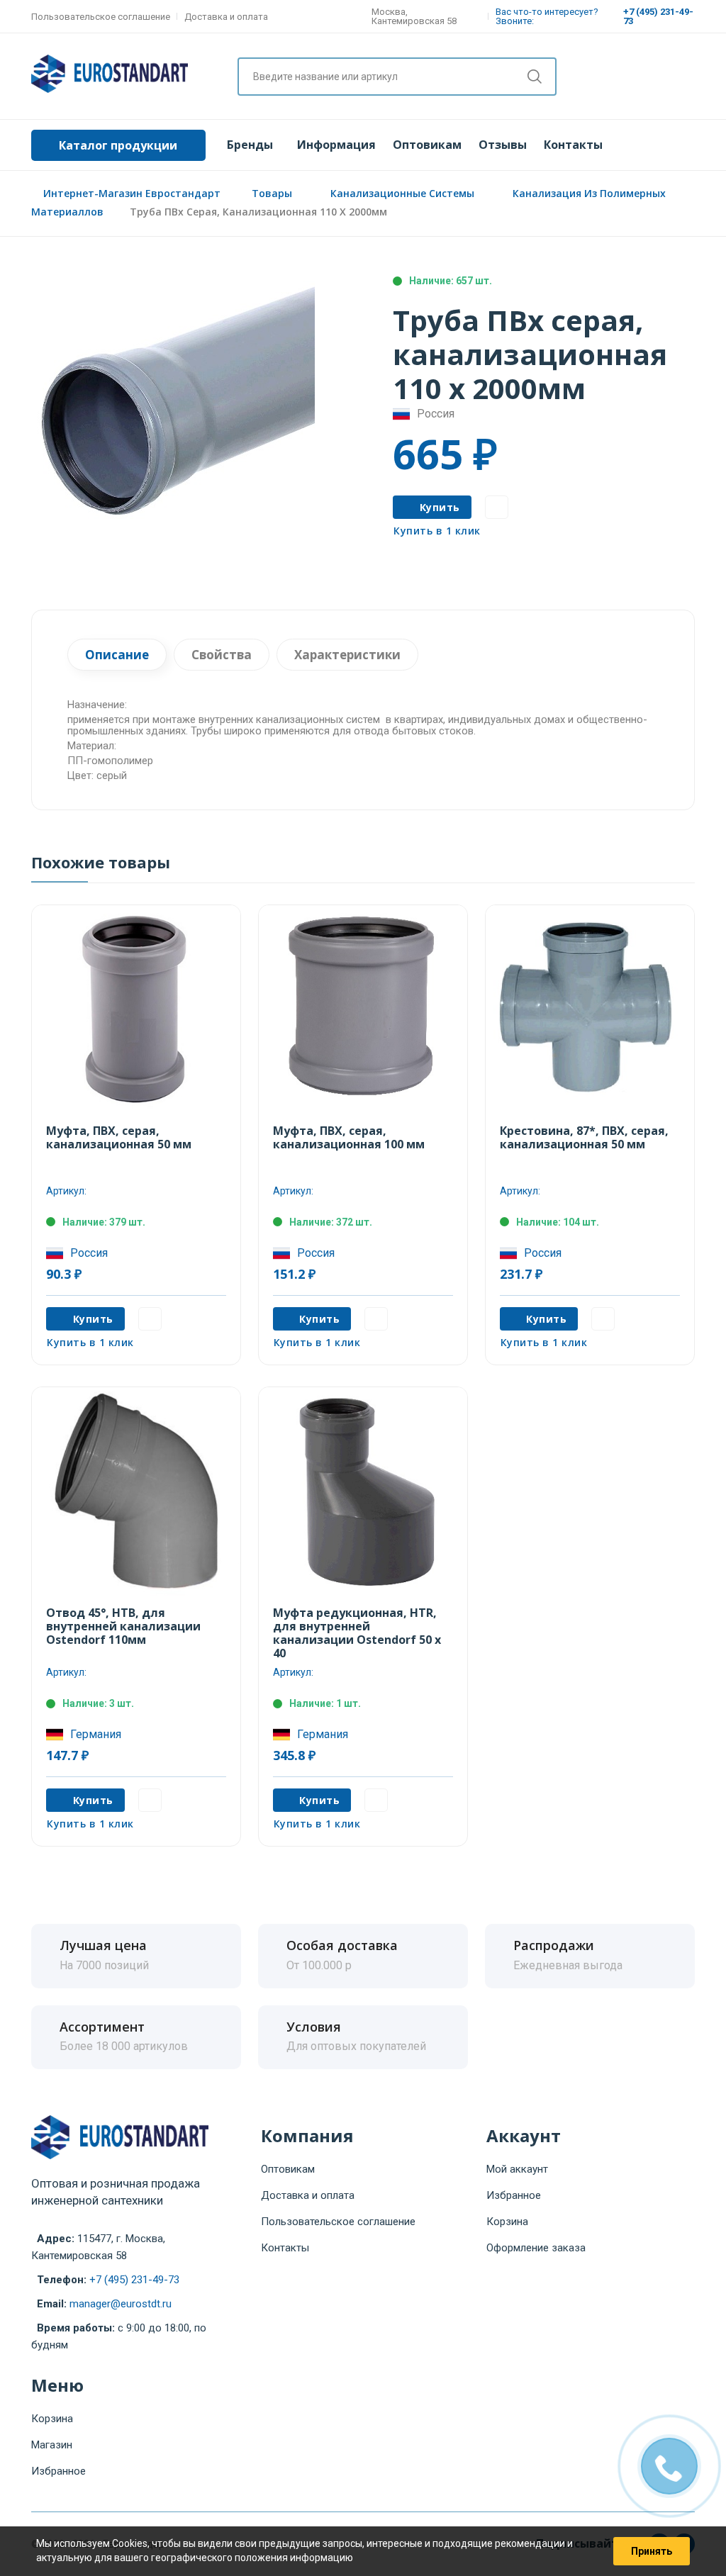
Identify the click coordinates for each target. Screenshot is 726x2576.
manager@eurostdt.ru (121, 2304)
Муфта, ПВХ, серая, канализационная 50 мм (119, 1137)
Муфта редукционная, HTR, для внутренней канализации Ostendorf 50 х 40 (357, 1633)
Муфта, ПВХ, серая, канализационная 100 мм (349, 1137)
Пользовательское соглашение (101, 17)
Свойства (222, 655)
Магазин (52, 2445)
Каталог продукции (118, 145)
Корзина (507, 2222)
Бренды (250, 145)
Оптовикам (427, 145)
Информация (336, 145)
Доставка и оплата (226, 17)
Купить (440, 507)
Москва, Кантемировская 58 (414, 16)
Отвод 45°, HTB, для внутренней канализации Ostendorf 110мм (123, 1626)
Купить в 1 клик (437, 531)
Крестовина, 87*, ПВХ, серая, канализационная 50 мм (584, 1137)
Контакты (573, 145)
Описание (117, 655)
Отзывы (503, 145)
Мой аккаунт (517, 2169)
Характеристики (347, 655)
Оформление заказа (536, 2248)
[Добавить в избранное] (497, 507)
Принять (652, 2551)
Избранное (514, 2195)
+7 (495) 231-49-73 (134, 2280)
